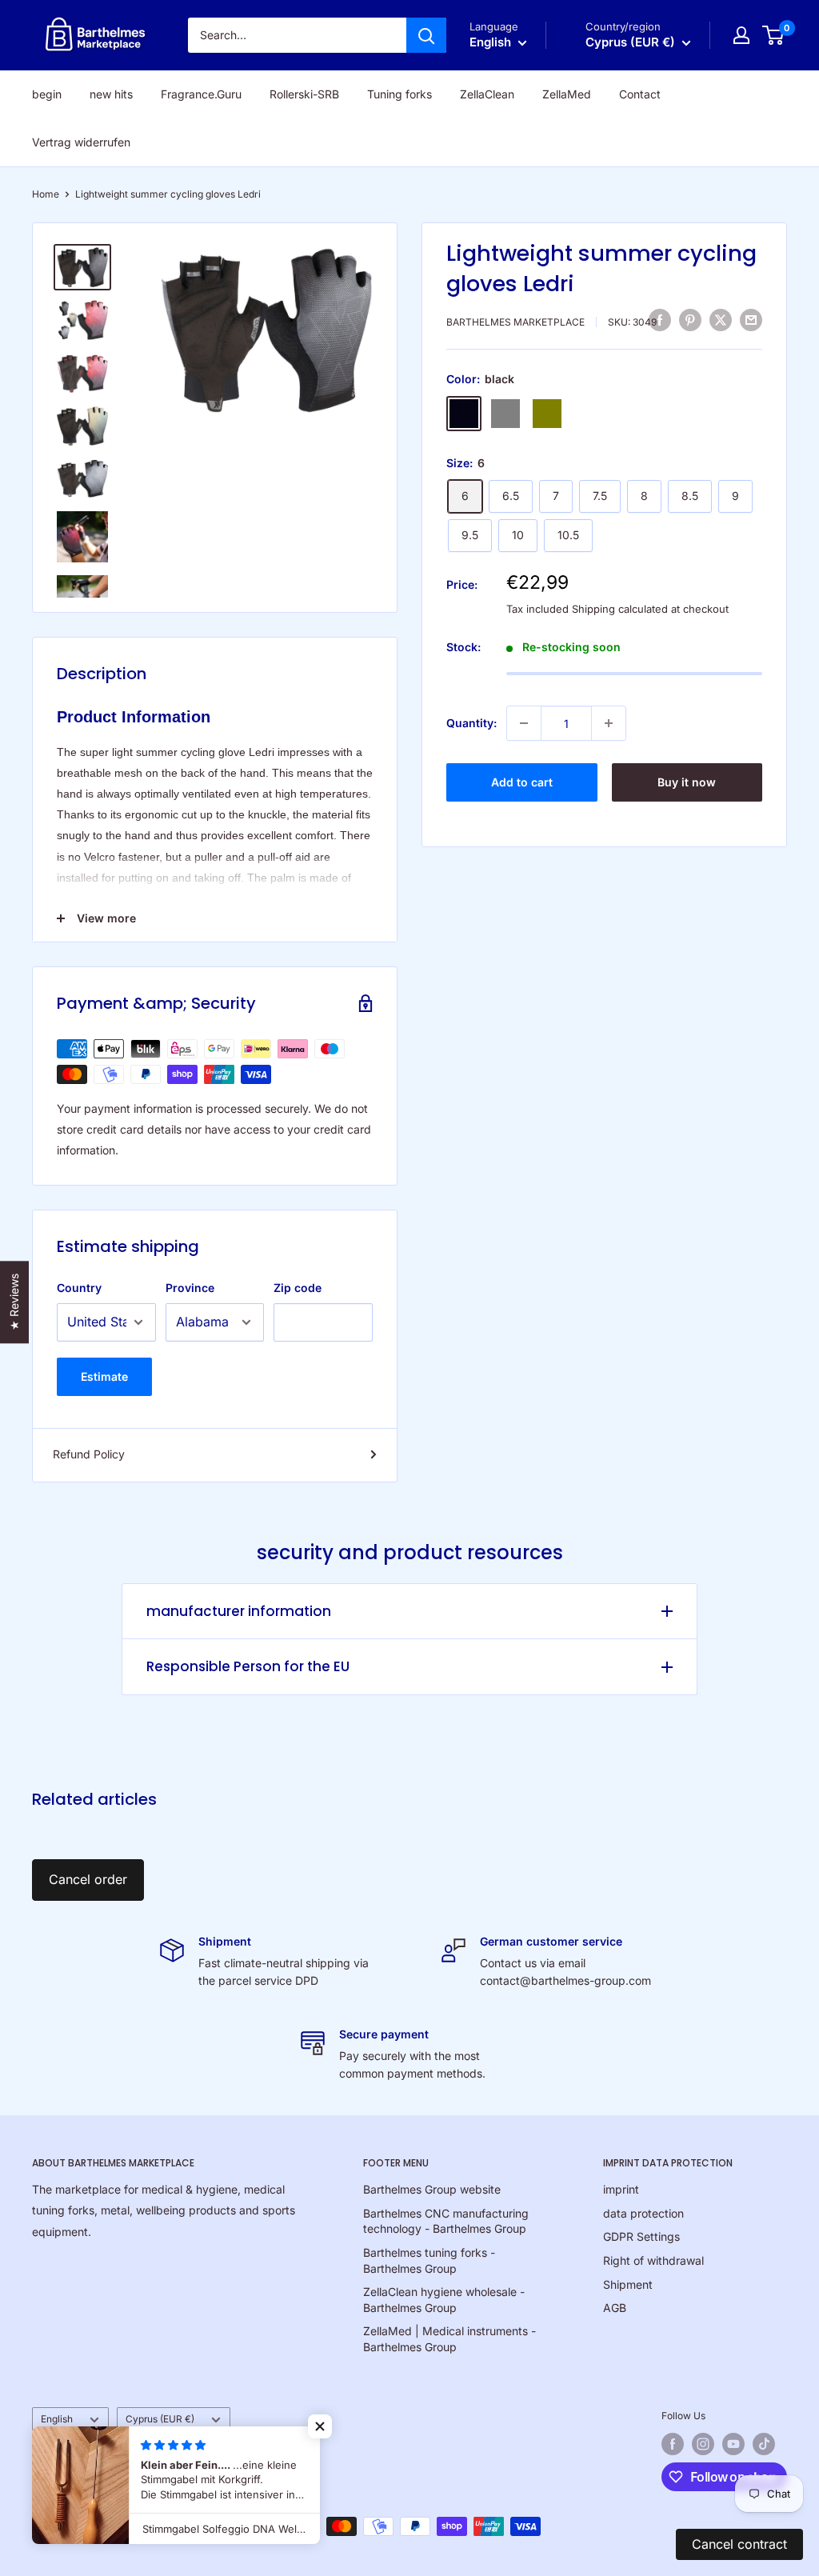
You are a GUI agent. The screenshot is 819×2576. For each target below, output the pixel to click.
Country (79, 1288)
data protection (643, 2213)
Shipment (628, 2284)
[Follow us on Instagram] (703, 2444)
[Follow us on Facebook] (673, 2444)
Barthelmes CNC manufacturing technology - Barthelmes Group (446, 2221)
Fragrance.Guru (201, 94)
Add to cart (522, 782)
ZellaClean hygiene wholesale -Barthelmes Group (444, 2300)
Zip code (298, 1288)
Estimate (104, 1376)
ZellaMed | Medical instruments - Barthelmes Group (449, 2339)
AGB (615, 2308)
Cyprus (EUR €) (160, 2419)
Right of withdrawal (653, 2260)
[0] (774, 35)
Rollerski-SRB (304, 94)
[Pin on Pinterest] (690, 320)
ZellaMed (567, 94)
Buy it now (687, 782)
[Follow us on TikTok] (764, 2444)
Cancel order (88, 1879)
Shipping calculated (620, 609)
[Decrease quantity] (524, 723)
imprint (621, 2189)
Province (190, 1288)
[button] (320, 2426)
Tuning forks (400, 94)
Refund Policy (89, 1454)
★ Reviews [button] (14, 1302)
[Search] (426, 35)
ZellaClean (487, 94)
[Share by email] (751, 320)
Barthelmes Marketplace (515, 322)
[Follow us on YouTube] (733, 2444)
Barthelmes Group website (432, 2189)
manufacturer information (239, 1611)
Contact (640, 94)
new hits (111, 94)
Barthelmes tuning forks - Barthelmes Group (429, 2260)
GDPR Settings (641, 2236)
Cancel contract (739, 2544)
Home (46, 194)
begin (47, 94)
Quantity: (471, 723)
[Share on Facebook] (660, 320)
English (57, 2419)
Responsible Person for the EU (248, 1666)
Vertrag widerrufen (81, 142)
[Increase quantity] (609, 723)
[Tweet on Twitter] (721, 320)
